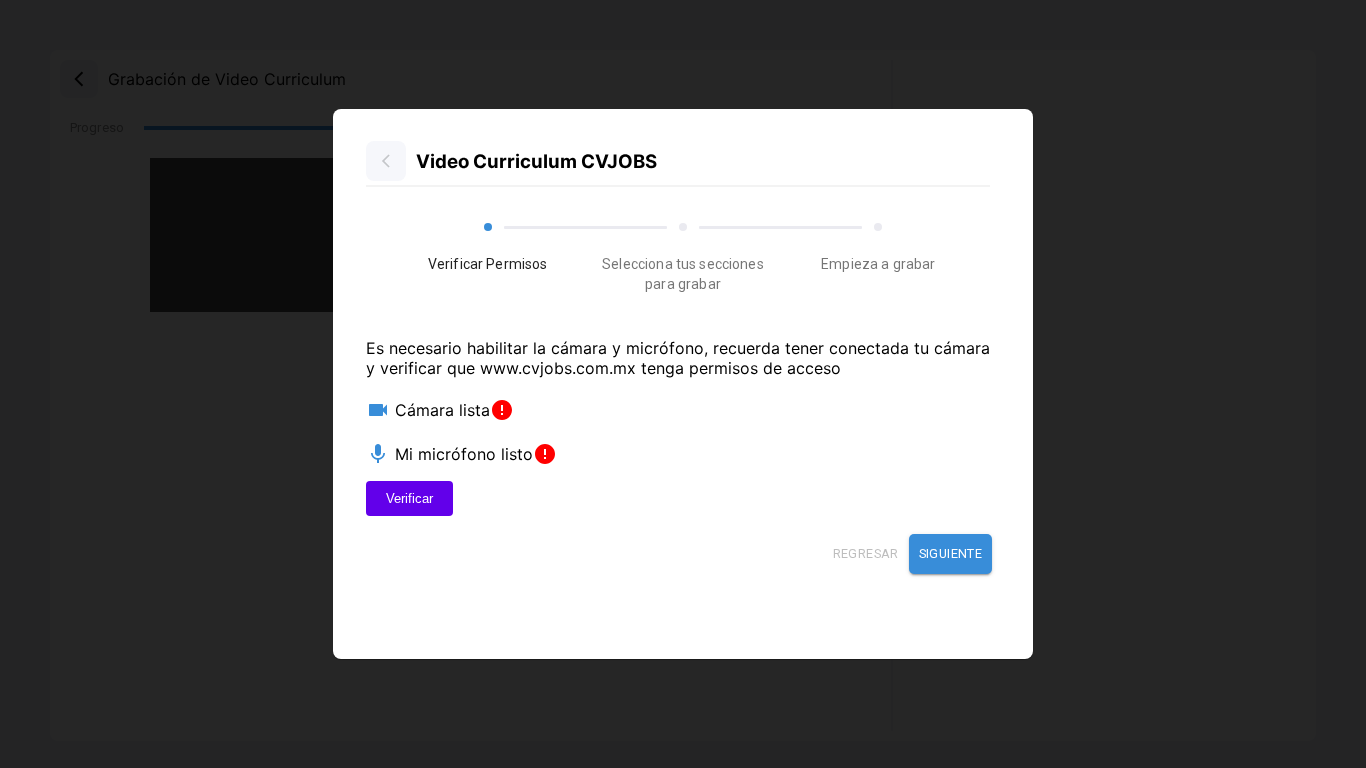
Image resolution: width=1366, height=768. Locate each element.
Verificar (409, 498)
